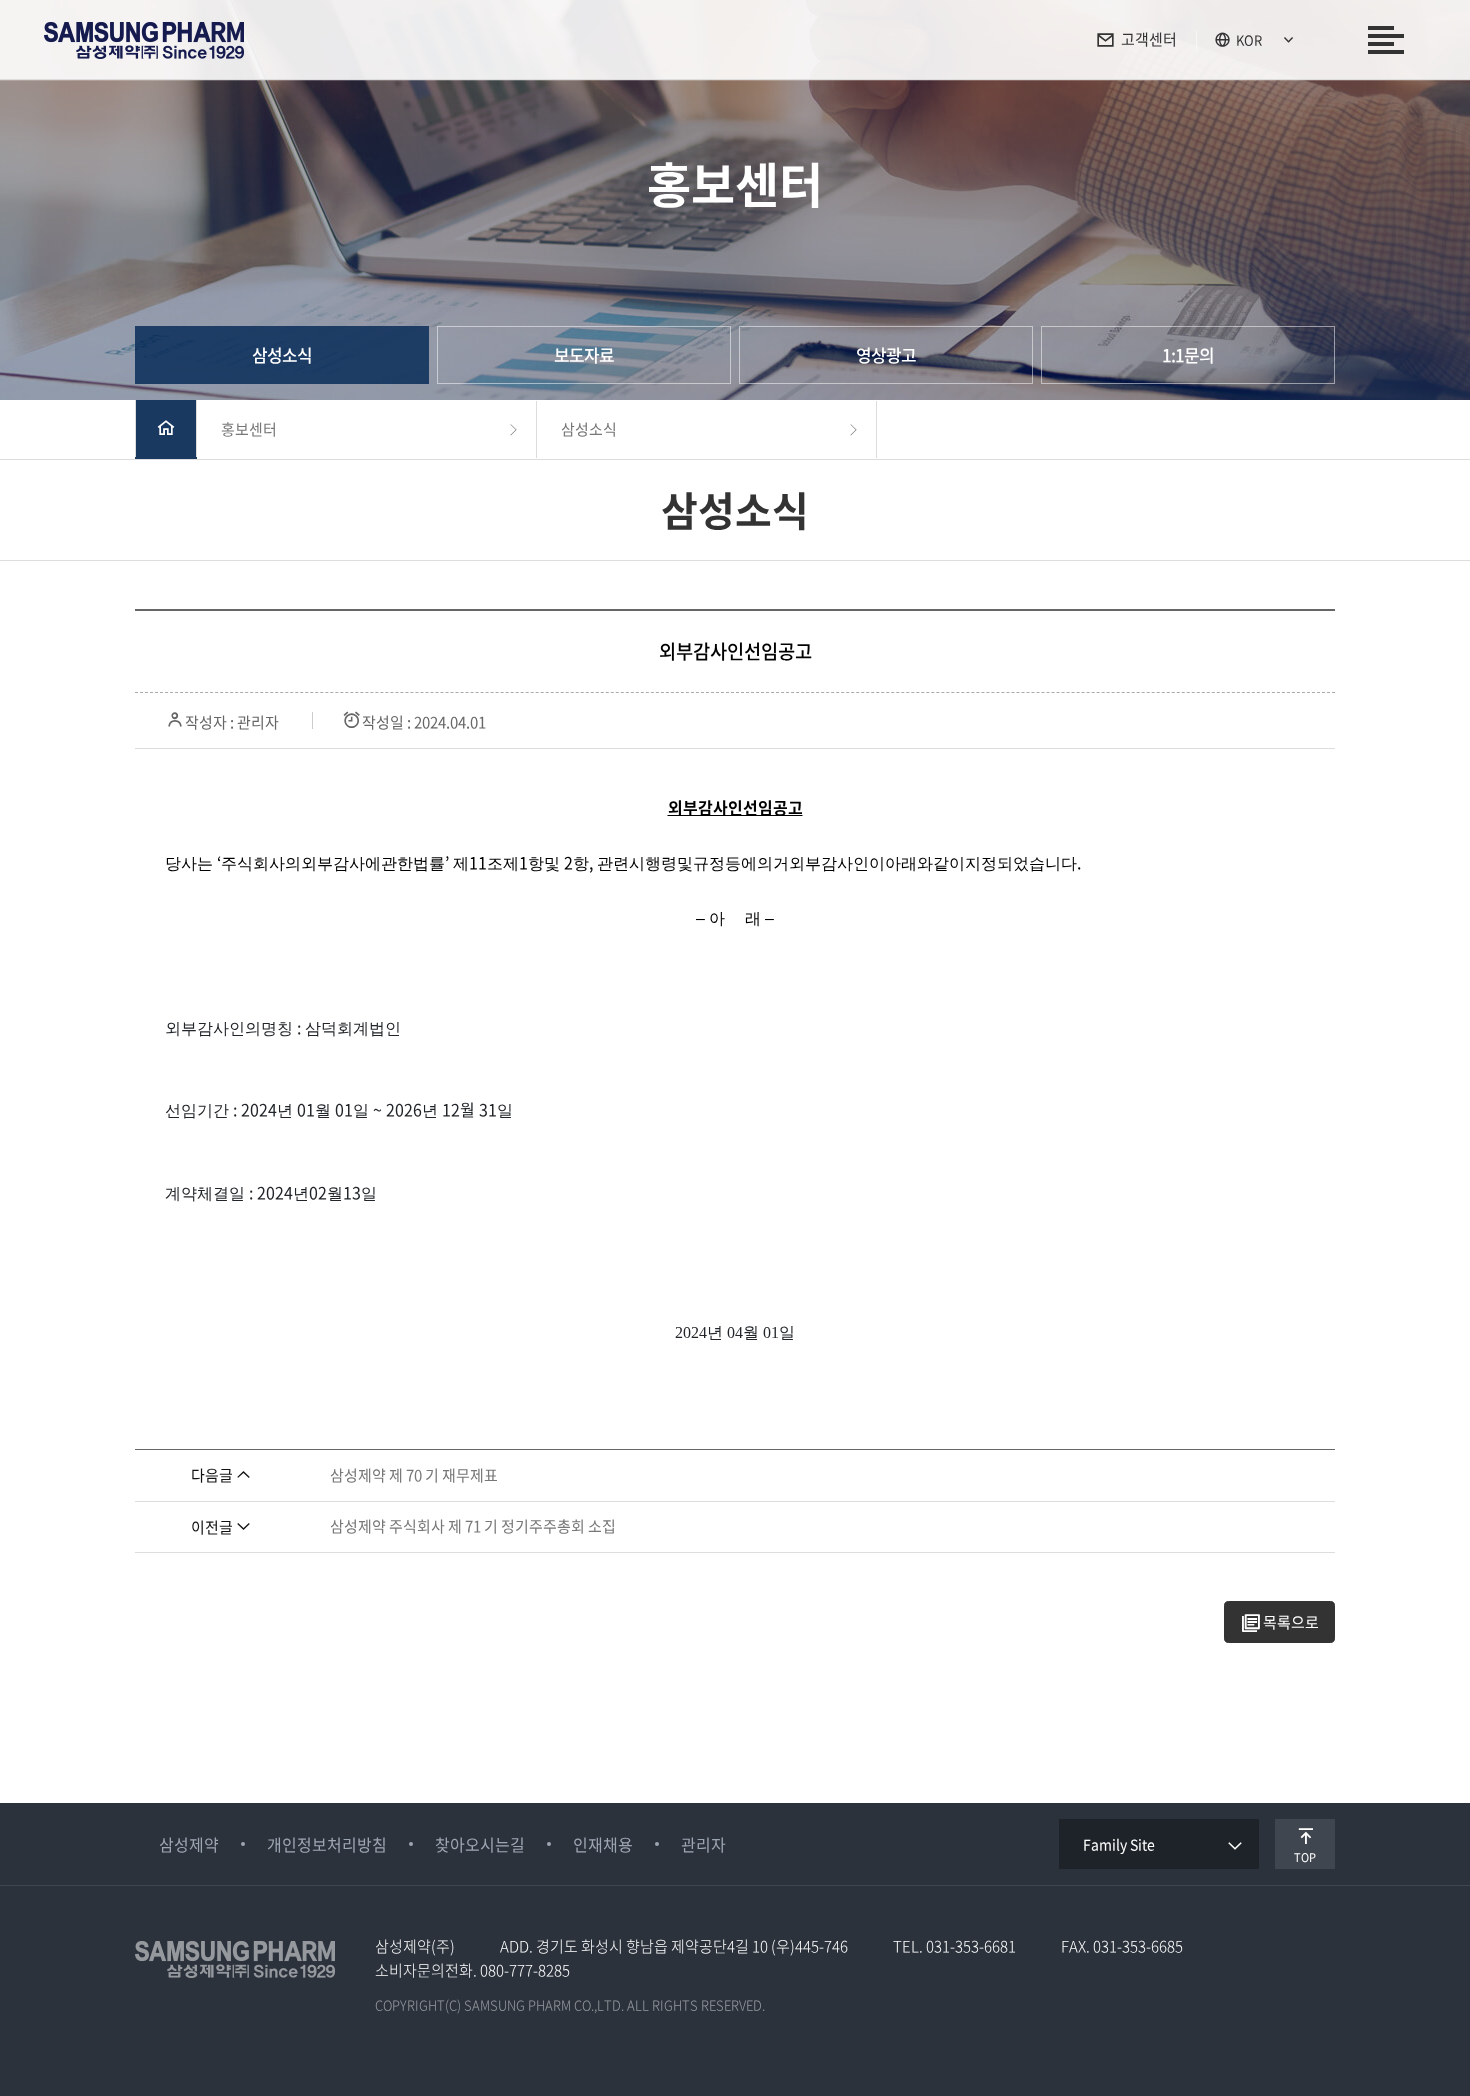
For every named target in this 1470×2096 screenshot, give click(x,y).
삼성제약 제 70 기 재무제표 (414, 1475)
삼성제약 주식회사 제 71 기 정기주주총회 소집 (473, 1526)
